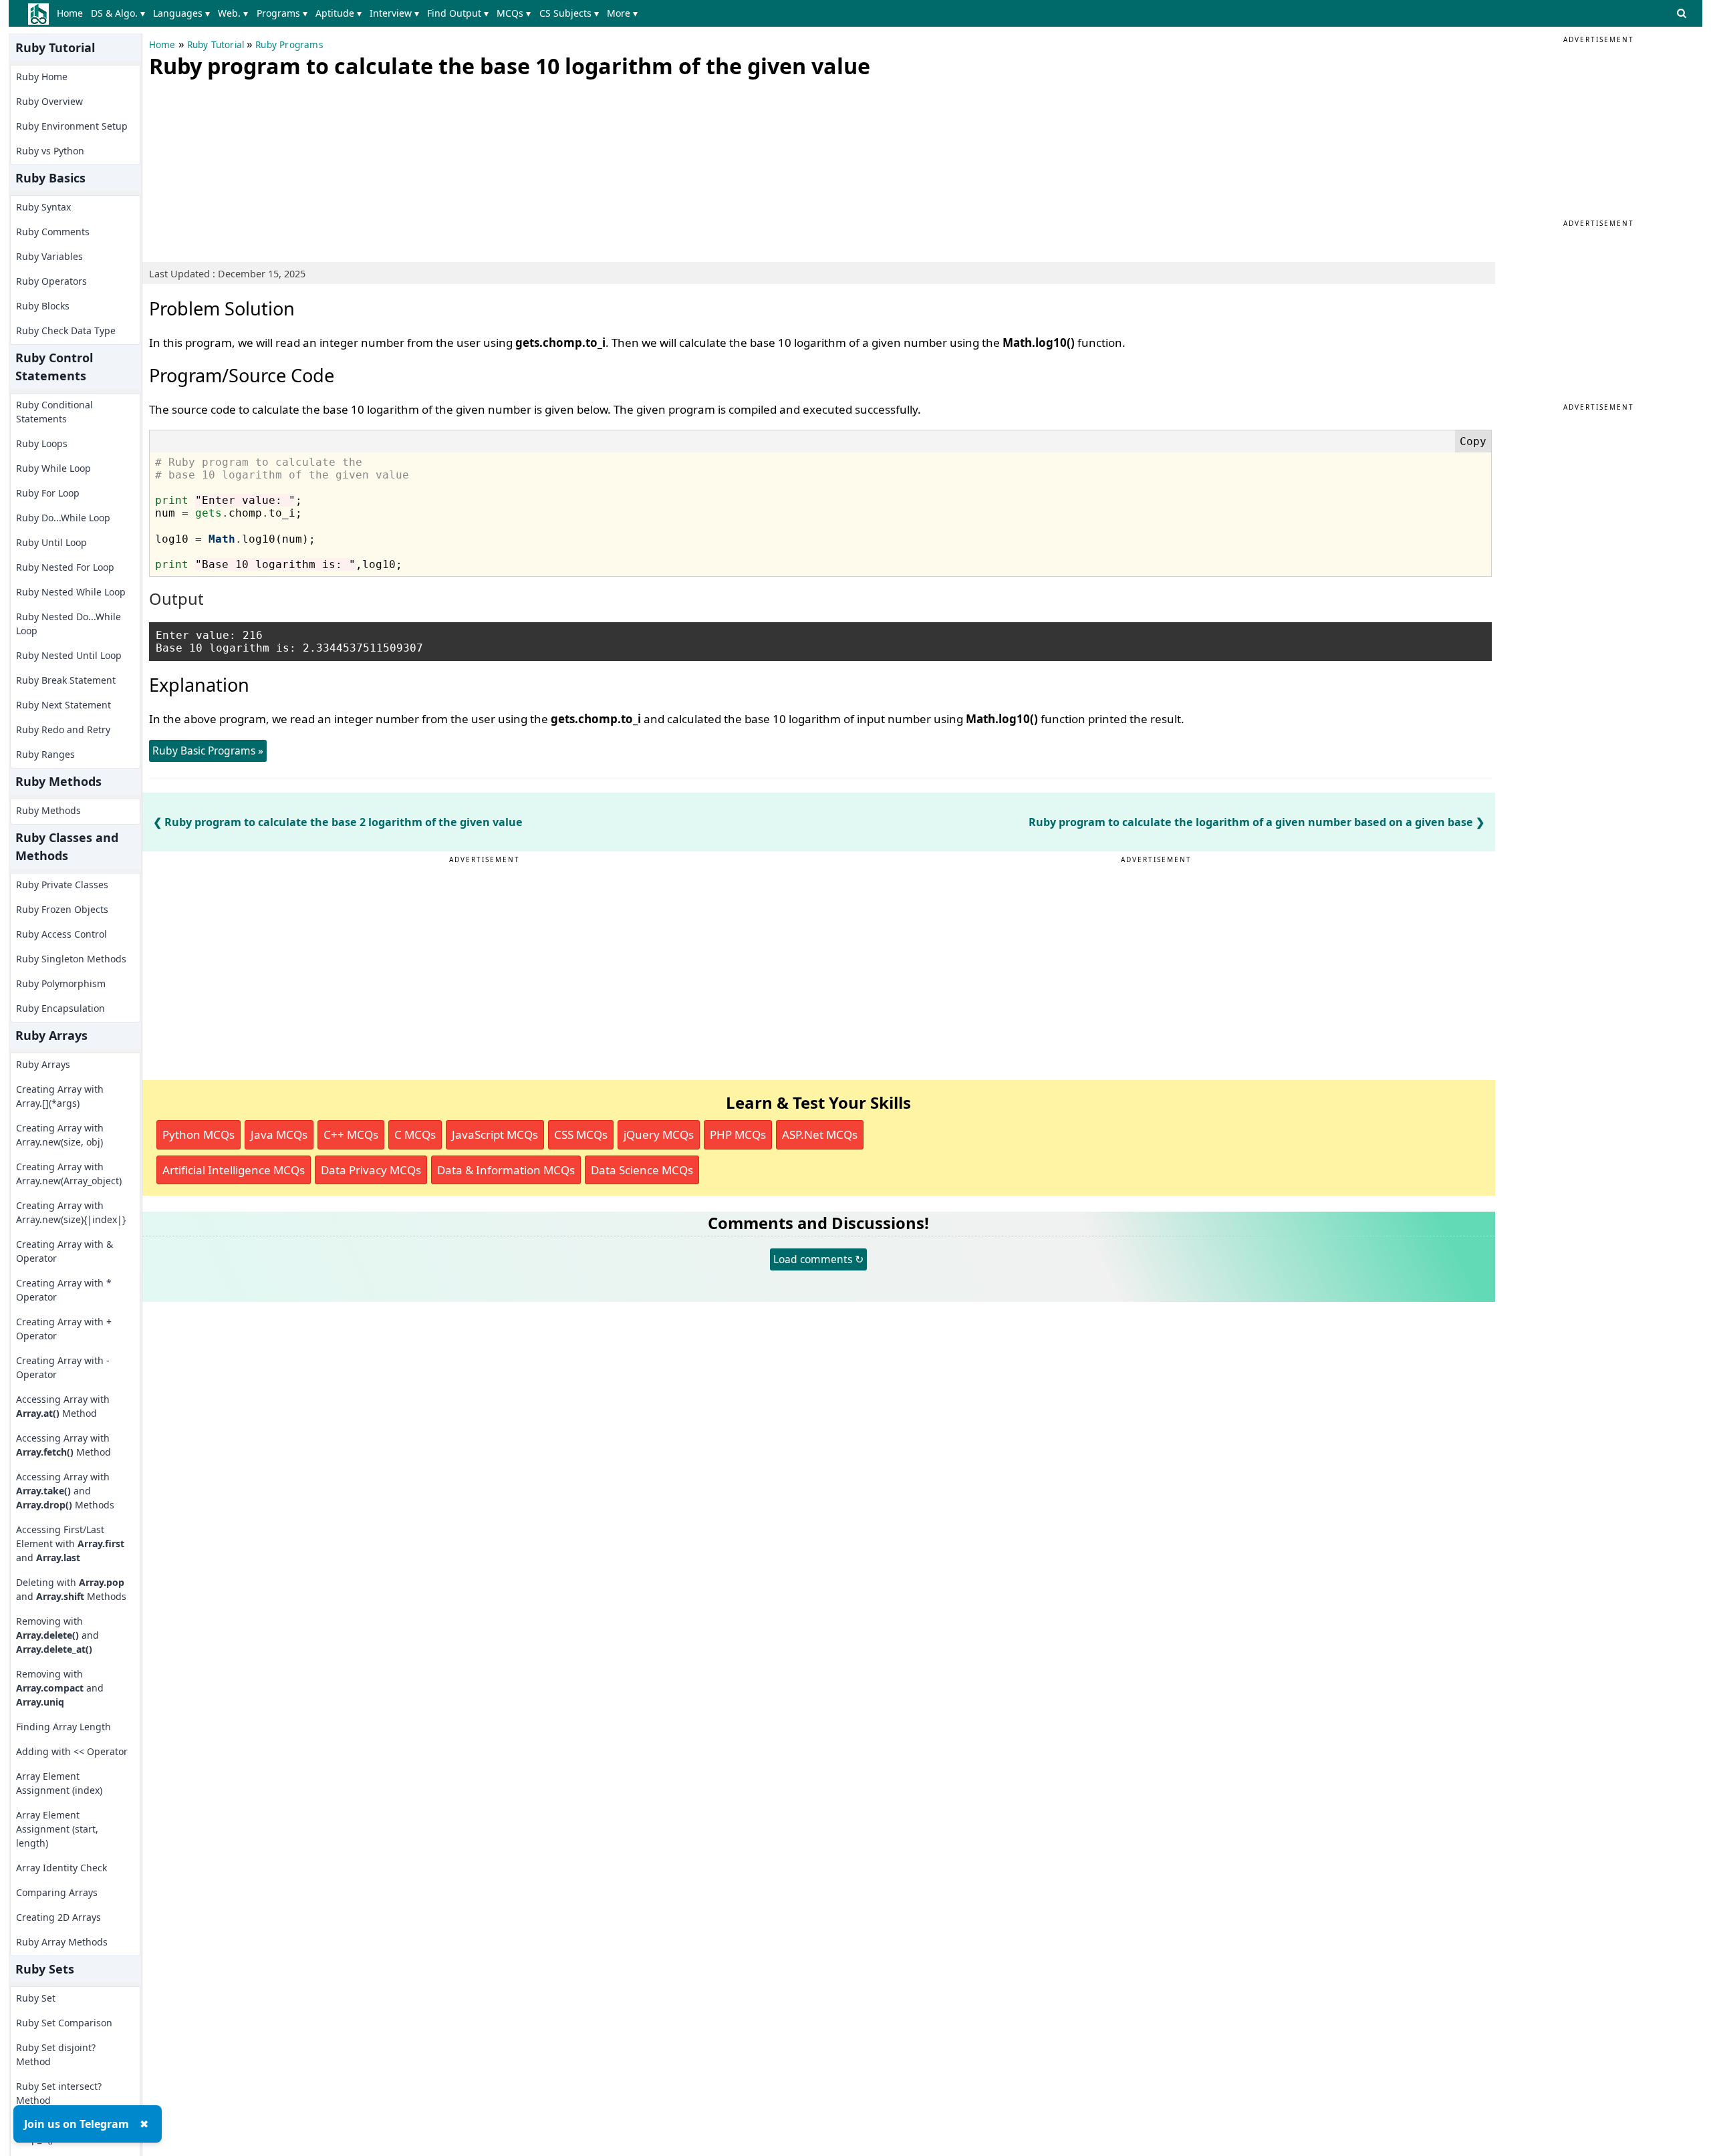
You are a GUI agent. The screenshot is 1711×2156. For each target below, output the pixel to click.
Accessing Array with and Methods (65, 1491)
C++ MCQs (351, 1134)
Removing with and (57, 1635)
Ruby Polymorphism (61, 983)
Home (70, 13)
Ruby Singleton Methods (71, 959)
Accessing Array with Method (63, 1406)
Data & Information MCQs (506, 1170)
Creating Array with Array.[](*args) (60, 1096)
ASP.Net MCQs (820, 1134)
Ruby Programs (289, 45)
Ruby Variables (49, 256)
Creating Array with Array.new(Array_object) (69, 1174)
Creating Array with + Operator (64, 1329)
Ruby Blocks (43, 306)
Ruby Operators (51, 281)
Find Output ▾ (458, 13)
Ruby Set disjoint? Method (56, 2054)
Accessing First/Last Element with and (70, 1543)
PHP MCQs (738, 1134)
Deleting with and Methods (71, 1589)
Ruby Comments (53, 232)
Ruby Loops (42, 443)
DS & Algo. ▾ (118, 13)
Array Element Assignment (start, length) (57, 1829)
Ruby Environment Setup (72, 126)
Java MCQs (279, 1134)
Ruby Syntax (43, 207)
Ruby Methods (48, 810)
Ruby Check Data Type (66, 330)
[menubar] (350, 13)
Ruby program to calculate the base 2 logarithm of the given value (344, 822)
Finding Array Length (63, 1727)
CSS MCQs (581, 1134)
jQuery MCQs (659, 1134)
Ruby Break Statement (66, 680)
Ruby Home (42, 77)
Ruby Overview (49, 101)
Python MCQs (199, 1134)
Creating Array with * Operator (64, 1290)
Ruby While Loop (53, 468)
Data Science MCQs (642, 1170)
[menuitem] (73, 13)
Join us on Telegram (77, 2124)
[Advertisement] (249, 167)
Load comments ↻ (818, 1259)
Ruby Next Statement (63, 705)
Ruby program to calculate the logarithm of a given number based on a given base (1251, 822)
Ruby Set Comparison (64, 2023)
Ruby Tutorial (216, 45)
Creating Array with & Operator (64, 1251)
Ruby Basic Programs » (208, 751)
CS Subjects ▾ (569, 13)
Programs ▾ (282, 13)
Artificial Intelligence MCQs (234, 1170)
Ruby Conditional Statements (54, 412)
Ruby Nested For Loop (65, 567)
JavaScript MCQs (495, 1134)
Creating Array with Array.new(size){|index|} (71, 1212)
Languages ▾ (181, 13)
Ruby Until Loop (51, 542)
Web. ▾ (233, 13)
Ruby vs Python (50, 151)
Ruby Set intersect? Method (59, 2093)
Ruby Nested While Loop (71, 592)
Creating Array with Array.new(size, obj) (60, 1135)
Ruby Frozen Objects (62, 909)
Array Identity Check (61, 1868)
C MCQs (415, 1134)
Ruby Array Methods (62, 1942)
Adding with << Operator (72, 1751)
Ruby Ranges (45, 754)
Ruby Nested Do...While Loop (69, 624)
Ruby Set (36, 1998)
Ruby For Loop (48, 493)
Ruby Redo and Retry (63, 729)
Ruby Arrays (43, 1064)
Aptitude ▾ (339, 13)
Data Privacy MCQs (371, 1170)
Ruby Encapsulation (60, 1008)
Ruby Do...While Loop (63, 518)
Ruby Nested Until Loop (69, 655)
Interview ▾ (394, 13)
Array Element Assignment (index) (59, 1783)
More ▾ (622, 13)
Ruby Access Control (61, 934)
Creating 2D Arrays (58, 1917)
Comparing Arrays (57, 1892)
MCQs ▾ (514, 13)
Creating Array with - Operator (63, 1367)
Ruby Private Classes (62, 885)
